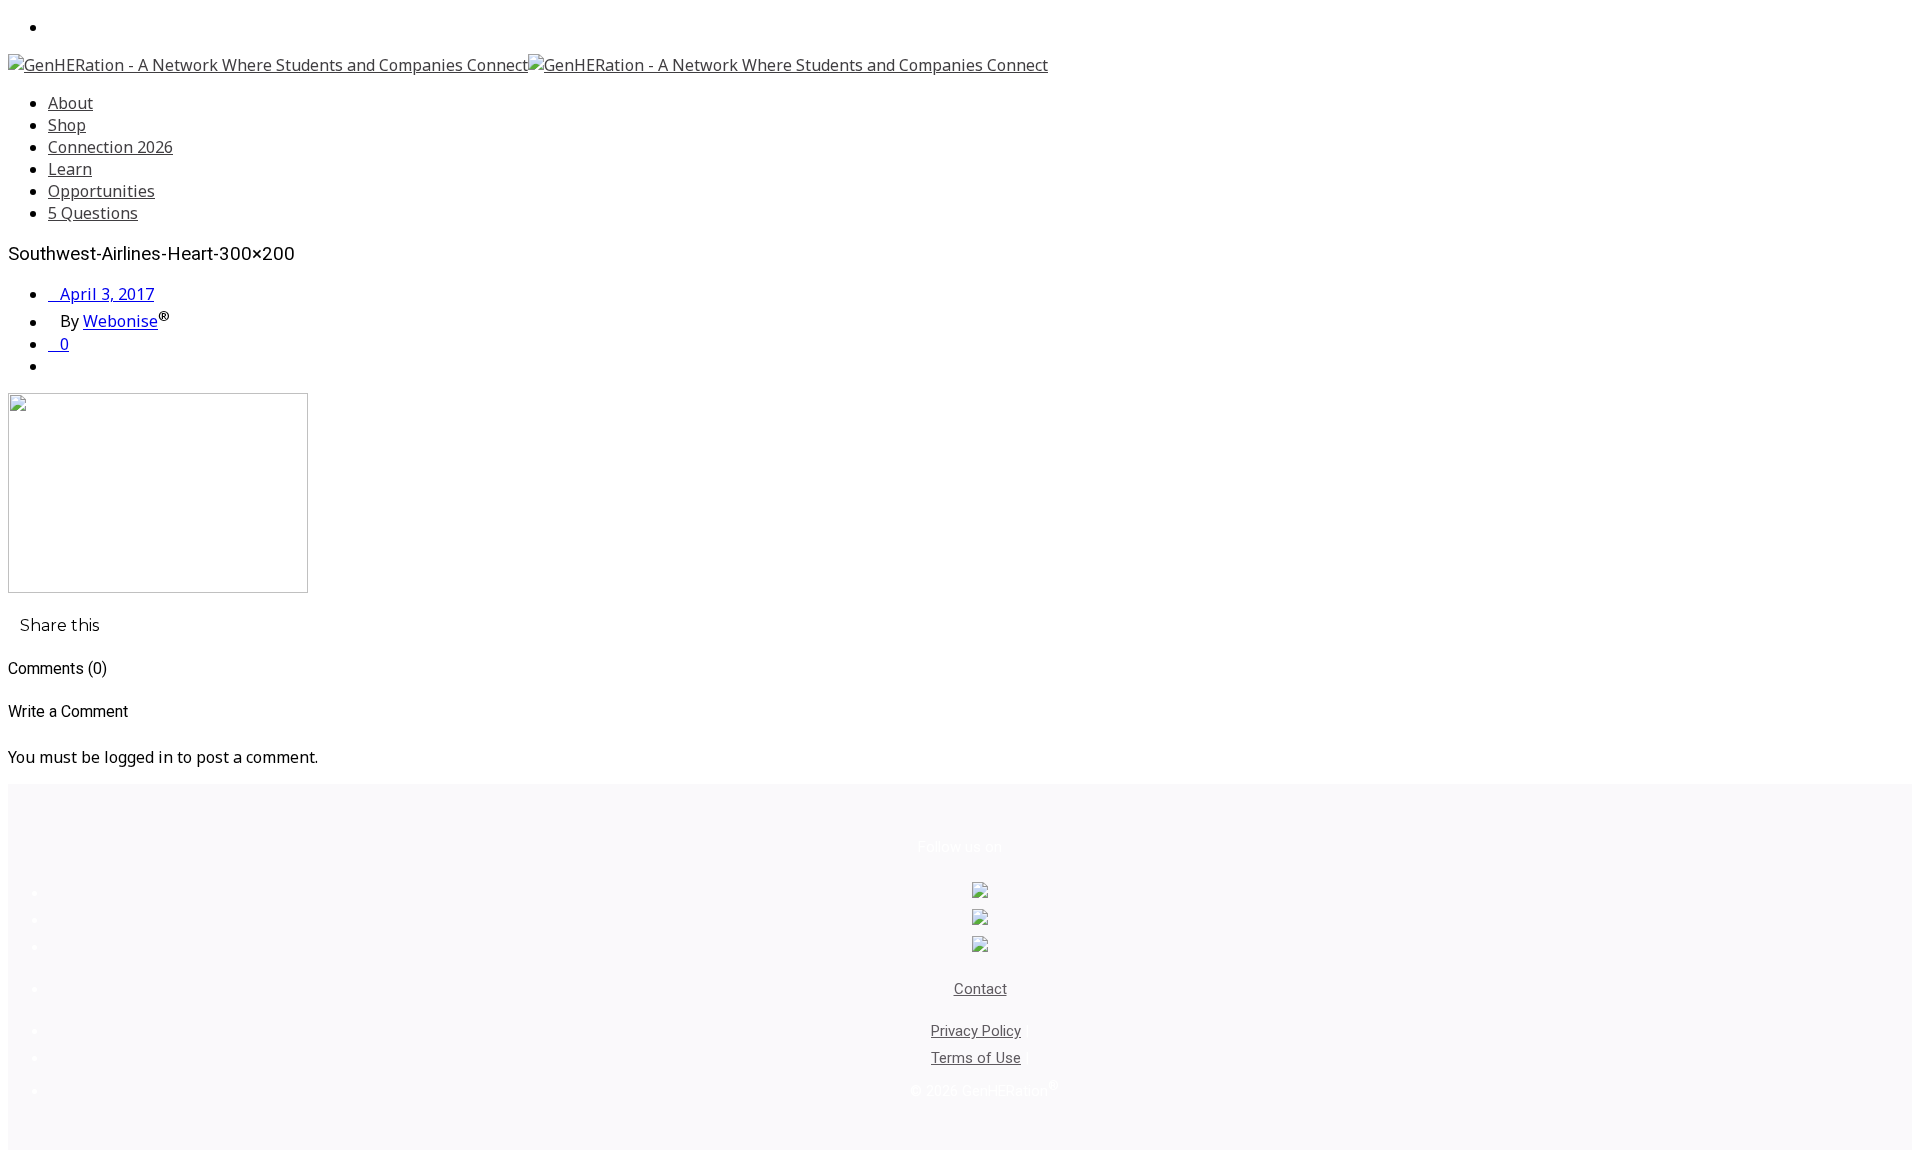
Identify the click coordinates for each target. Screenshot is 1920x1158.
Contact (980, 989)
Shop (67, 125)
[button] (53, 625)
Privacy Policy (976, 1031)
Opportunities (101, 191)
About (70, 103)
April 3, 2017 (101, 294)
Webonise (120, 322)
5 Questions (93, 213)
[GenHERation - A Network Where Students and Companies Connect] (528, 65)
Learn (70, 169)
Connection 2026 (110, 147)
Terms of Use (976, 1058)
